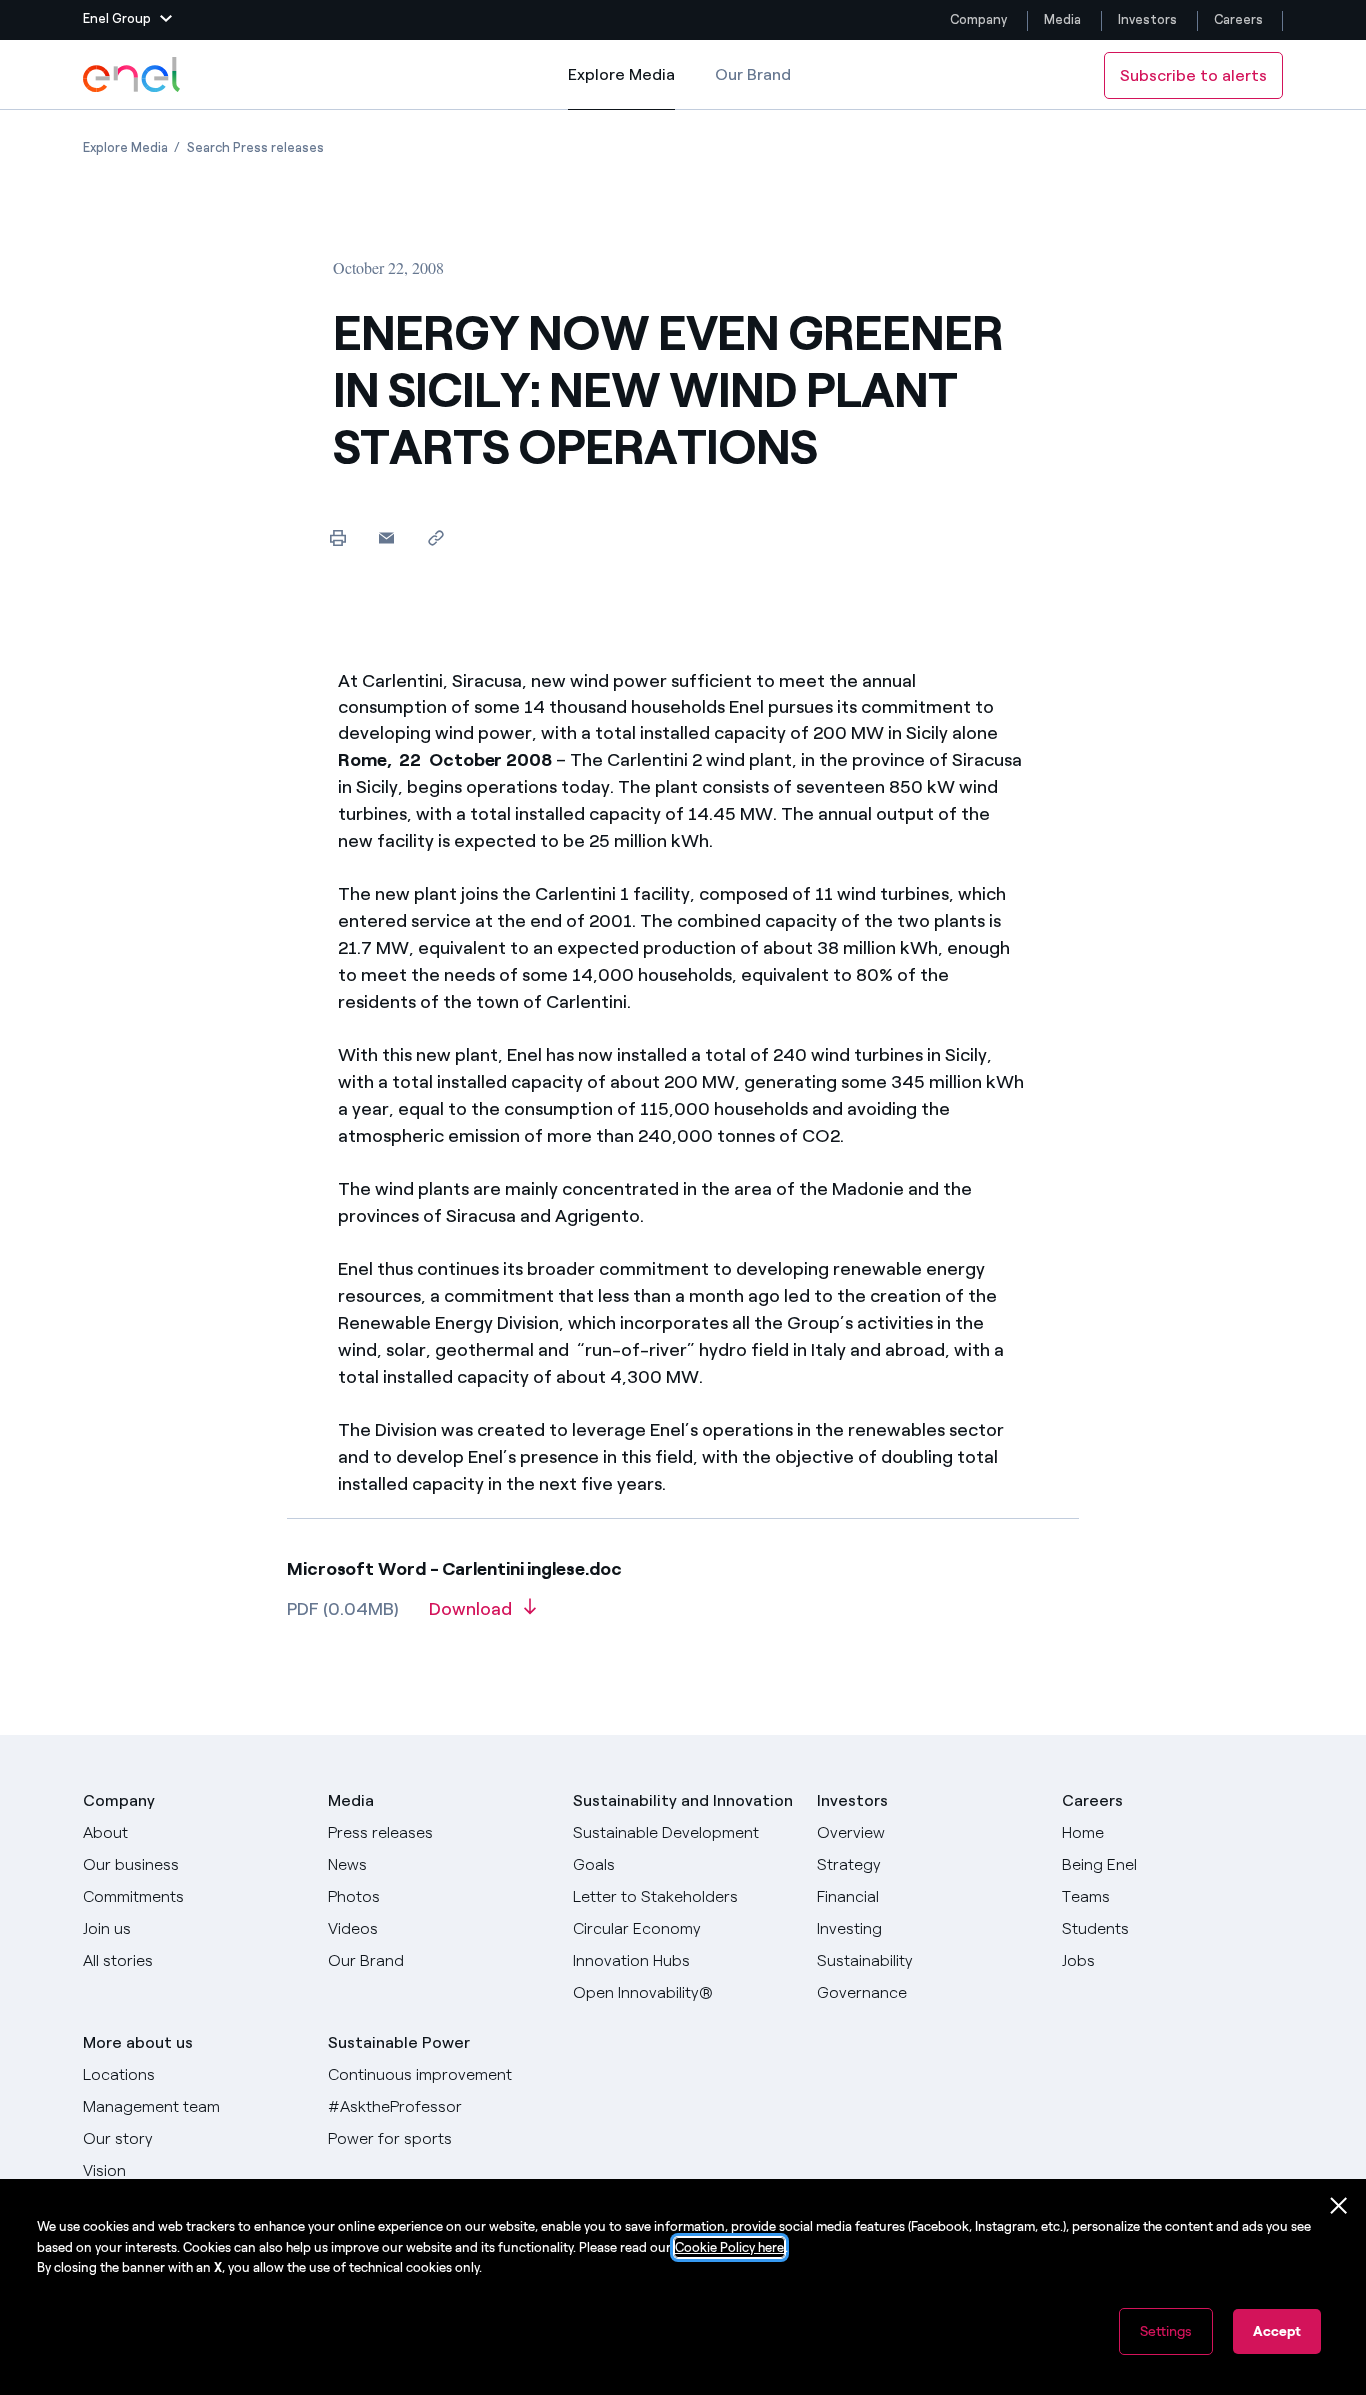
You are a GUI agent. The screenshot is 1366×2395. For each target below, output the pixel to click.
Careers (1240, 19)
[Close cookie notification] (1339, 2206)
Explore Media (621, 87)
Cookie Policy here (729, 2247)
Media (1062, 19)
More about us (138, 2042)
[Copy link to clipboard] (435, 537)
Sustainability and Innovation (683, 1800)
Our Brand (753, 74)
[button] (127, 20)
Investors (1147, 19)
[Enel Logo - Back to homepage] (133, 75)
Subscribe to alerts (1193, 75)
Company (978, 19)
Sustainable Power (399, 2042)
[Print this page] (337, 537)
